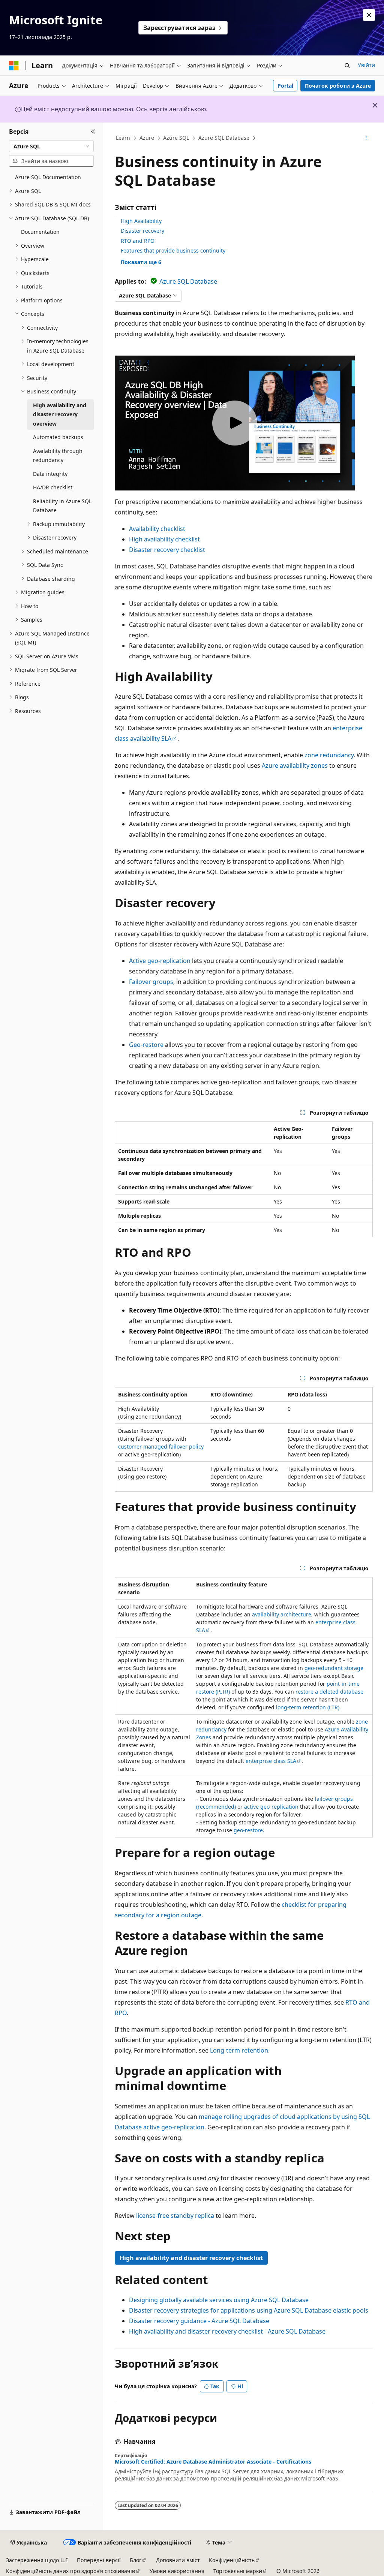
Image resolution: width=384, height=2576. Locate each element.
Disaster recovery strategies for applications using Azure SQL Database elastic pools (249, 2310)
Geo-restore (146, 1045)
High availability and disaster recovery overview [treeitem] (60, 414)
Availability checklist (157, 529)
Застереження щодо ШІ (37, 2560)
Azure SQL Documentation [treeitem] (48, 177)
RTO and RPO (138, 241)
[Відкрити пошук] (347, 66)
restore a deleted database (329, 1692)
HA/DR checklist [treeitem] (53, 487)
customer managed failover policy (161, 1446)
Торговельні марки (238, 2571)
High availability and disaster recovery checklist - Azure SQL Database (227, 2331)
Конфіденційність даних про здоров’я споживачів (70, 2571)
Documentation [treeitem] (40, 232)
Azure (147, 138)
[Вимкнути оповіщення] (369, 15)
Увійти (366, 65)
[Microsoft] (14, 66)
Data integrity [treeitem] (50, 474)
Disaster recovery (142, 231)
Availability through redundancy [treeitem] (58, 456)
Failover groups (151, 982)
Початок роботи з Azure (338, 86)
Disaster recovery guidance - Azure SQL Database (199, 2321)
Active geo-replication (160, 961)
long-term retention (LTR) (308, 1707)
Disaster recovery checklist (167, 550)
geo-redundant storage (334, 1668)
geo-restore (248, 1830)
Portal (285, 86)
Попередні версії (99, 2560)
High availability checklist (164, 539)
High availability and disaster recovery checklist (191, 2258)
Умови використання (177, 2571)
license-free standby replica (175, 2216)
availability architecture (282, 1614)
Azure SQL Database (224, 138)
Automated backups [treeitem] (58, 437)
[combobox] (51, 146)
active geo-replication (271, 1807)
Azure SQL (176, 138)
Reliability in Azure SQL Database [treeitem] (62, 506)
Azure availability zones (295, 765)
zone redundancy (329, 755)
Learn (123, 138)
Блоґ (136, 2560)
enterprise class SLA (271, 1761)
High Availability (141, 221)
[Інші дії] (366, 138)
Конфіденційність (232, 2560)
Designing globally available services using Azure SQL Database (219, 2300)
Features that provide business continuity (173, 250)
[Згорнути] (93, 132)
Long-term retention (239, 2050)
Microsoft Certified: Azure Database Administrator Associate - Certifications (213, 2462)
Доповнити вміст (178, 2560)
